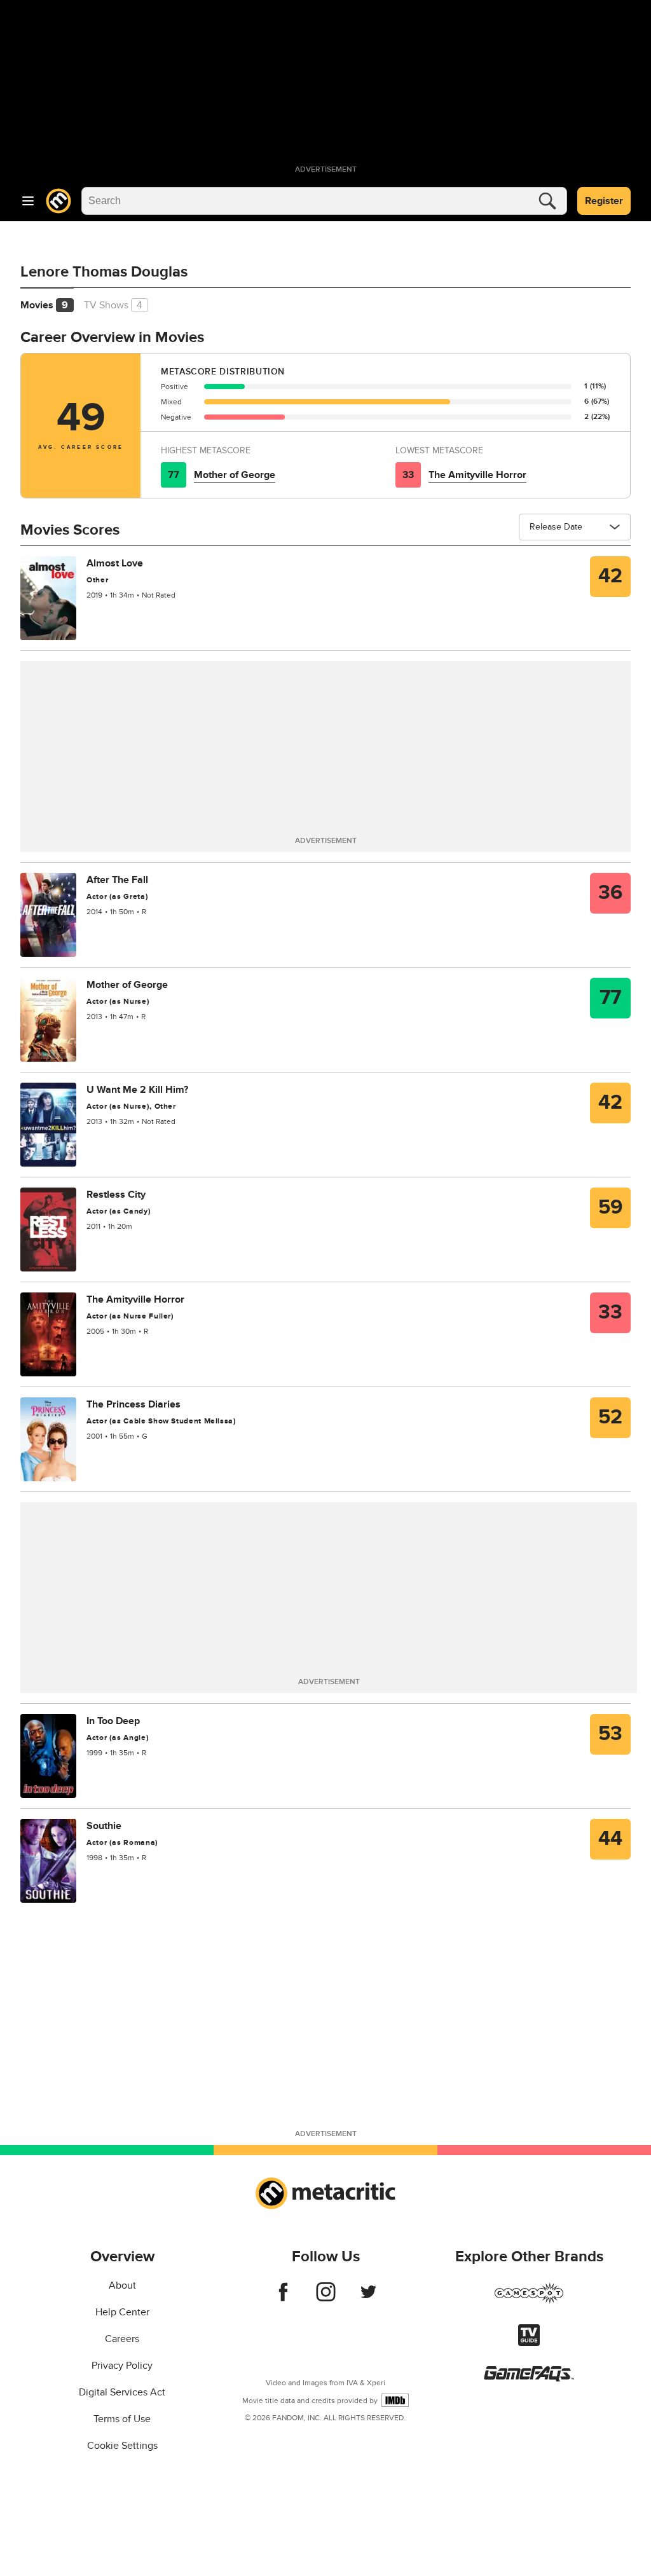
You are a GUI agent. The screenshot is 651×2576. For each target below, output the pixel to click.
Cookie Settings (122, 2446)
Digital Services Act (122, 2392)
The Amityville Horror (477, 475)
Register (604, 201)
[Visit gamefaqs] (529, 2378)
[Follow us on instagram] (326, 2298)
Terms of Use (122, 2419)
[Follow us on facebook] (283, 2298)
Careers (122, 2339)
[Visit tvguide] (529, 2343)
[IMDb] (395, 2400)
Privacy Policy (122, 2366)
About (122, 2285)
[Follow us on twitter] (368, 2298)
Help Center (122, 2312)
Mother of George (235, 475)
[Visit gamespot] (529, 2301)
